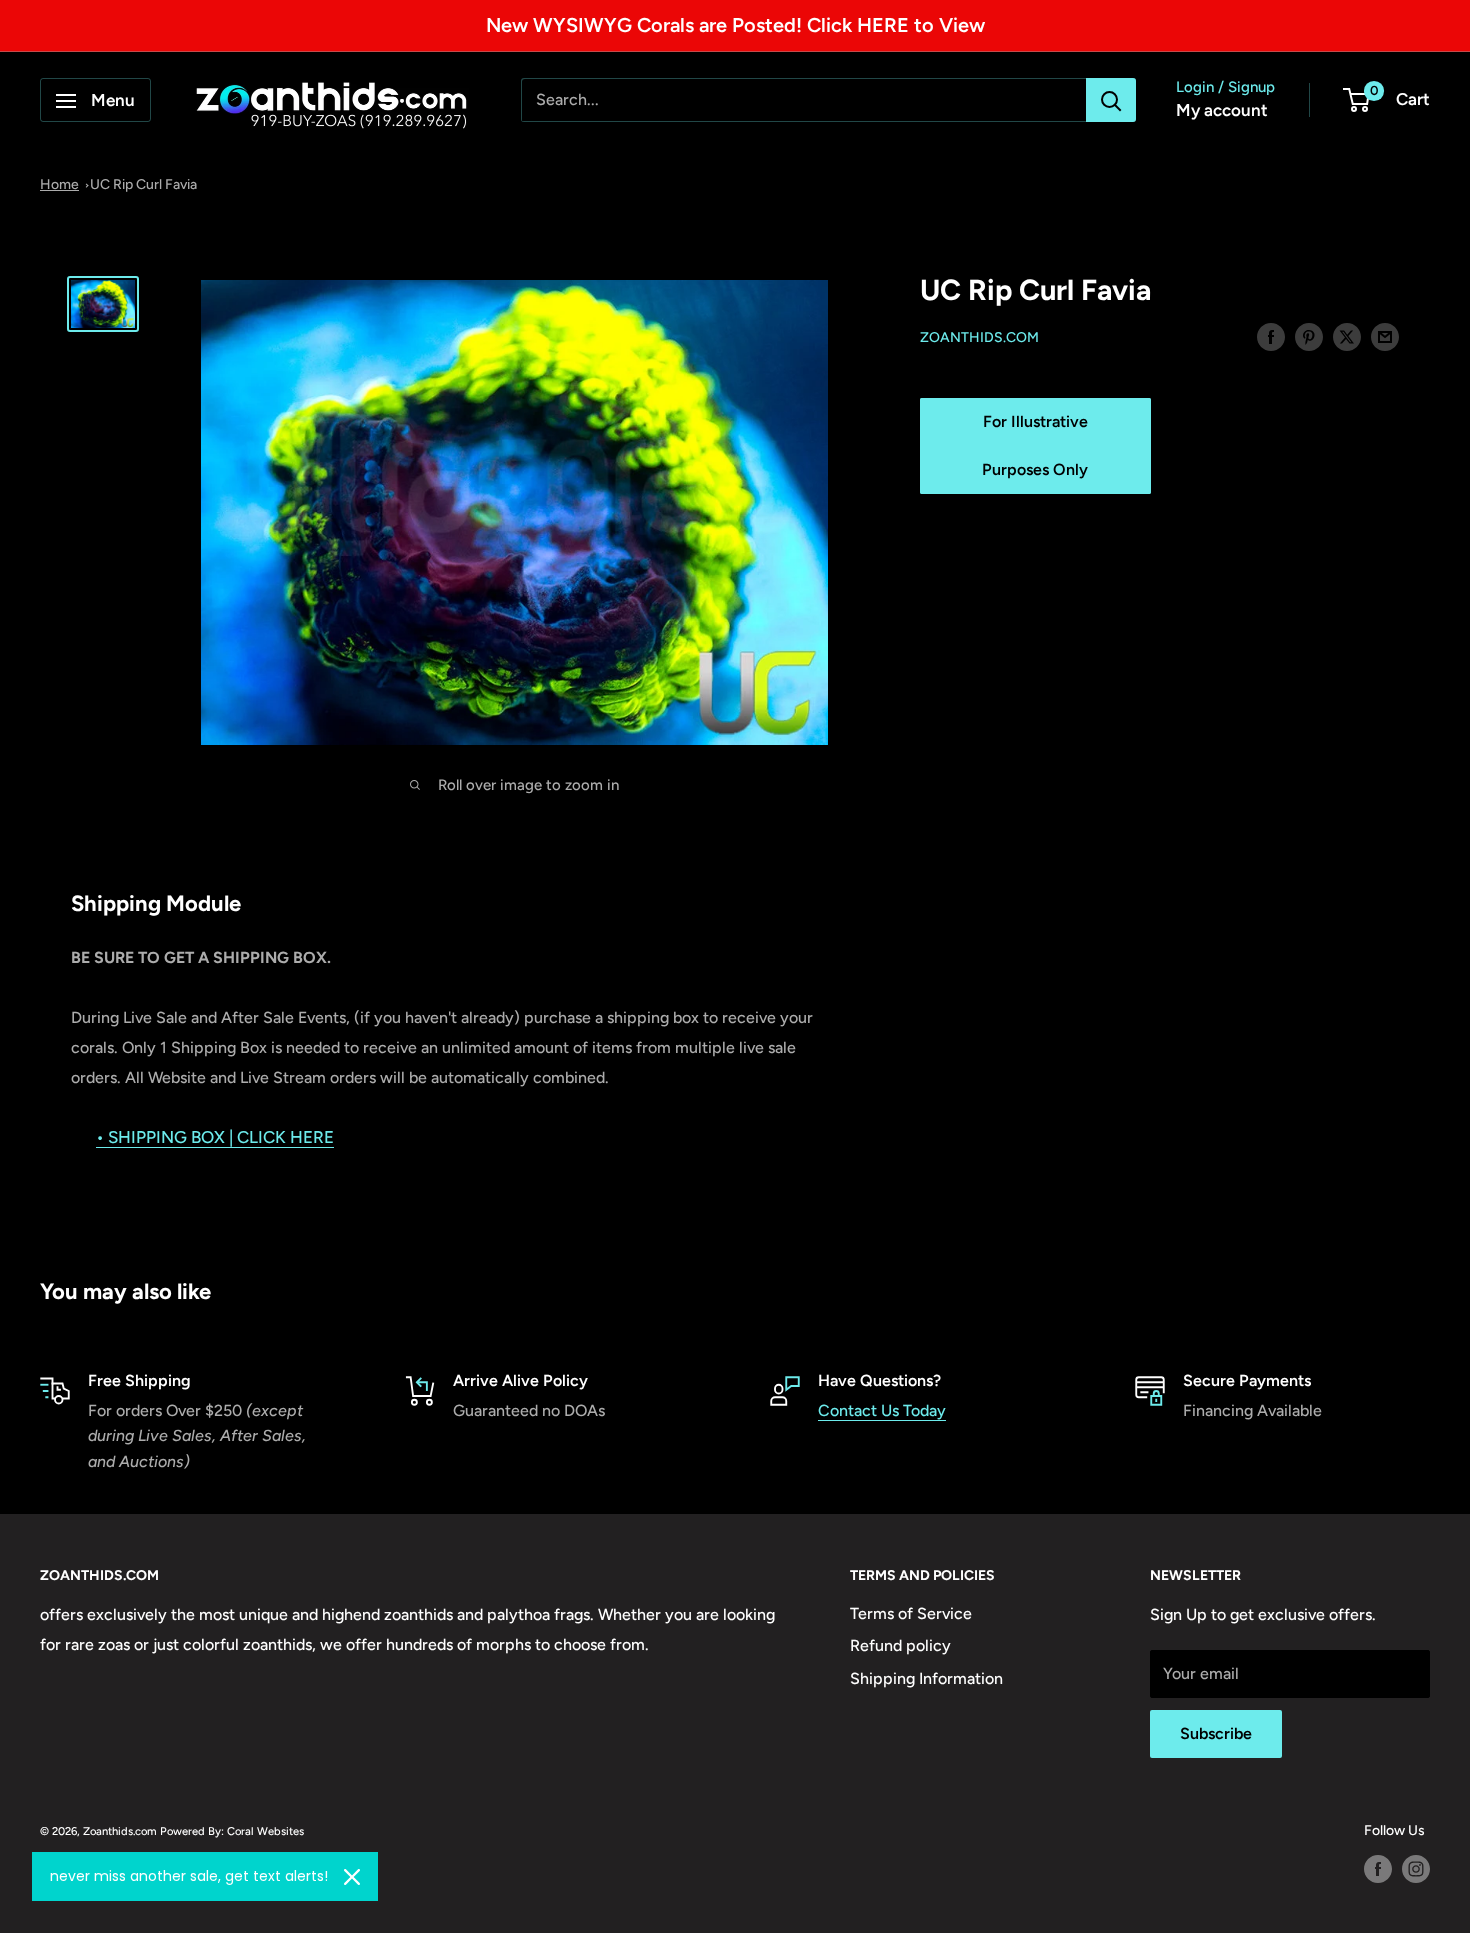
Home (59, 184)
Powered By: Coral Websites (232, 1831)
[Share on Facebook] (1271, 336)
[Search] (1111, 101)
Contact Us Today (882, 1410)
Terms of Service (911, 1613)
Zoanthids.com (979, 337)
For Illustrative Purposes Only (1035, 445)
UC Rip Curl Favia (143, 184)
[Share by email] (1385, 336)
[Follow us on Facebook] (1378, 1869)
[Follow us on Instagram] (1416, 1869)
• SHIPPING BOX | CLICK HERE (215, 1137)
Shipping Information (926, 1678)
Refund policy (900, 1645)
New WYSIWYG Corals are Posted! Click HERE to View (735, 25)
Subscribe (1216, 1733)
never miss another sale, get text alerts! (189, 1876)
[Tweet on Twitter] (1347, 336)
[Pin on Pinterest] (1309, 336)
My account (1222, 111)
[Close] (352, 1877)
